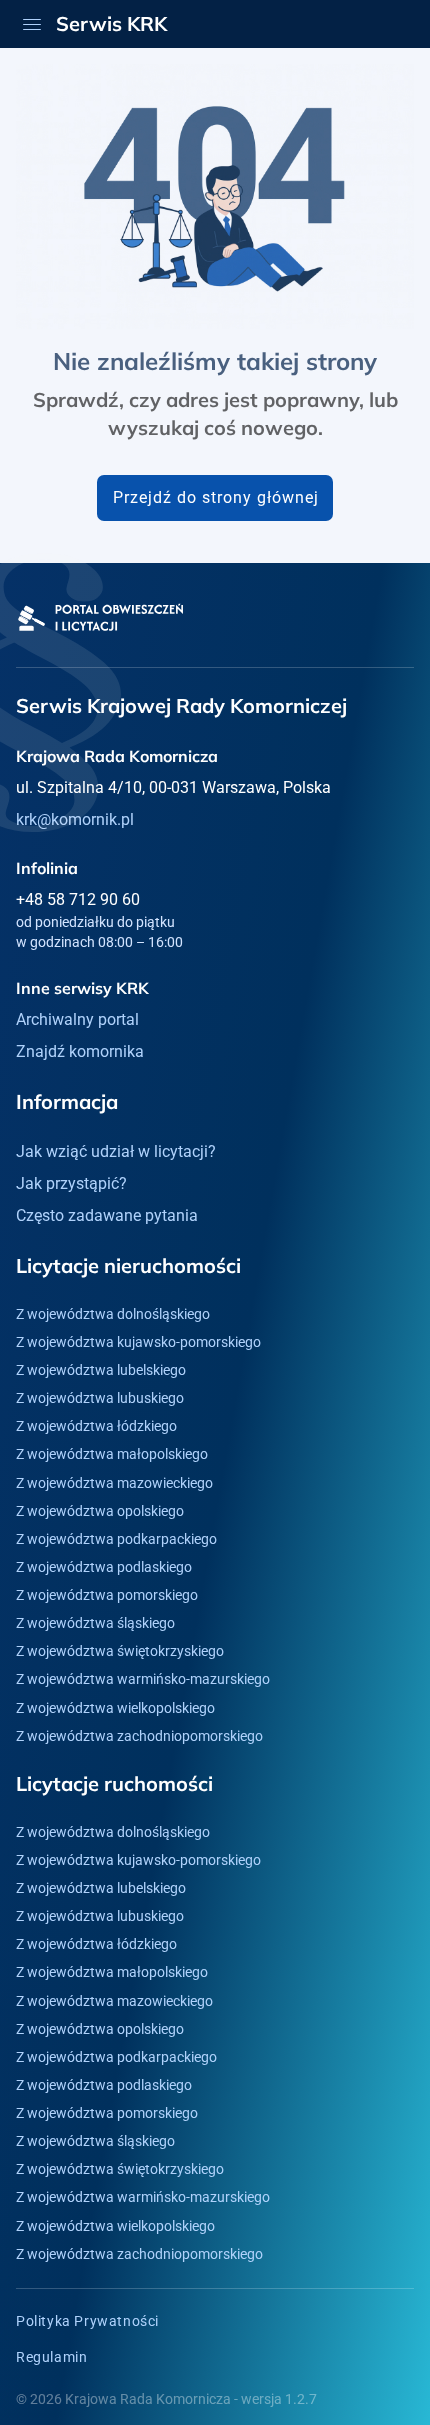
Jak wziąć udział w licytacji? (116, 1151)
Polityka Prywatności (87, 2321)
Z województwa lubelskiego (101, 1370)
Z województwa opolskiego (100, 1511)
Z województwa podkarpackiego (116, 1539)
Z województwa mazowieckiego (114, 1483)
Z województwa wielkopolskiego (115, 1708)
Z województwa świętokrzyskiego (120, 1651)
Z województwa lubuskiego (100, 1398)
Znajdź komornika (80, 1051)
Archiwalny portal (77, 1019)
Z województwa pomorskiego (107, 1595)
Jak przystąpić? (71, 1183)
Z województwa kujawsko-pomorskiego (138, 1342)
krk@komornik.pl (75, 819)
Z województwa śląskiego (95, 1623)
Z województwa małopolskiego (112, 1454)
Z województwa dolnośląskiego (113, 1314)
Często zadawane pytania (107, 1215)
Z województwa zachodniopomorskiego (139, 1736)
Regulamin (51, 2357)
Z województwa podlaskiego (104, 1567)
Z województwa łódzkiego (96, 1426)
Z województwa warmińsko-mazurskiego (143, 1679)
